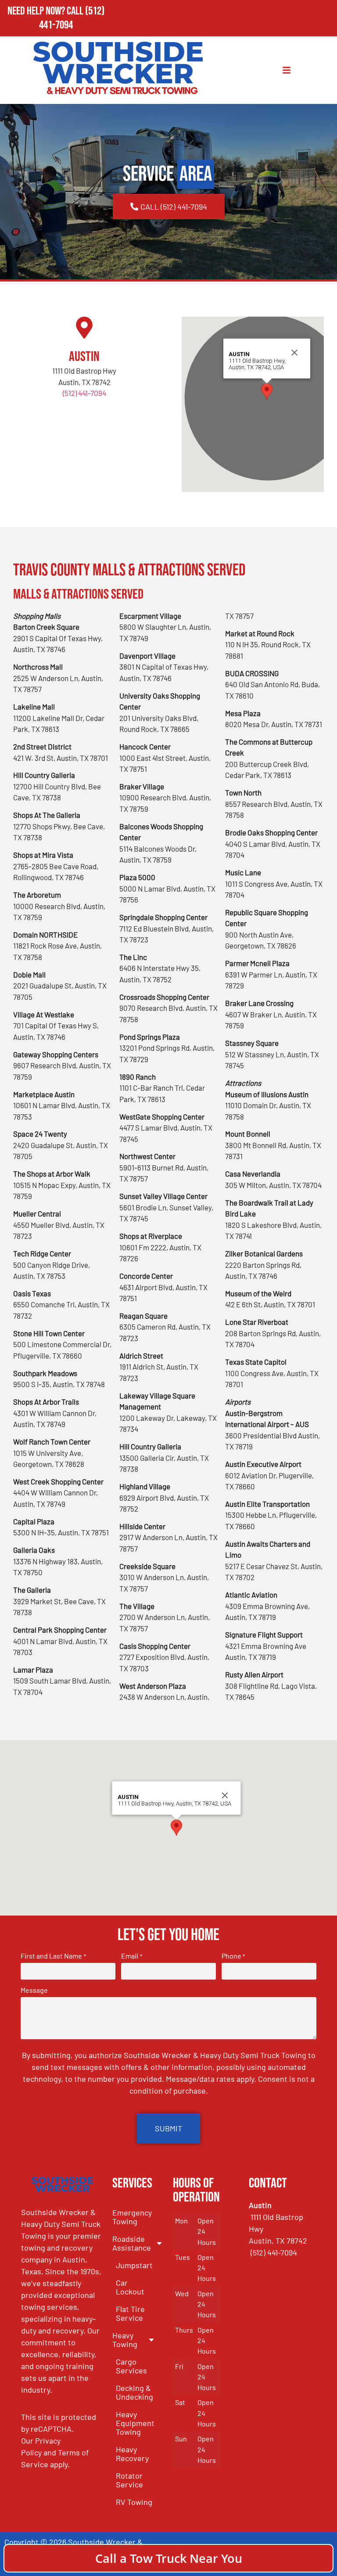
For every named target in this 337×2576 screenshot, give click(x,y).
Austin (84, 357)
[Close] (294, 353)
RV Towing (134, 2502)
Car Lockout (130, 2287)
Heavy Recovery (132, 2454)
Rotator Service (129, 2480)
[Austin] (84, 328)
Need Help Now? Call (46, 11)
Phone (233, 1956)
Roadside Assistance (132, 2243)
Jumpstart (134, 2265)
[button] (267, 391)
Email (131, 1956)
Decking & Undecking (134, 2392)
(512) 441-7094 (72, 18)
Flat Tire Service (130, 2313)
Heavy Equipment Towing (135, 2423)
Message (34, 1990)
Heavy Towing (125, 2340)
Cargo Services (131, 2366)
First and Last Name (53, 1956)
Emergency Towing (132, 2217)
